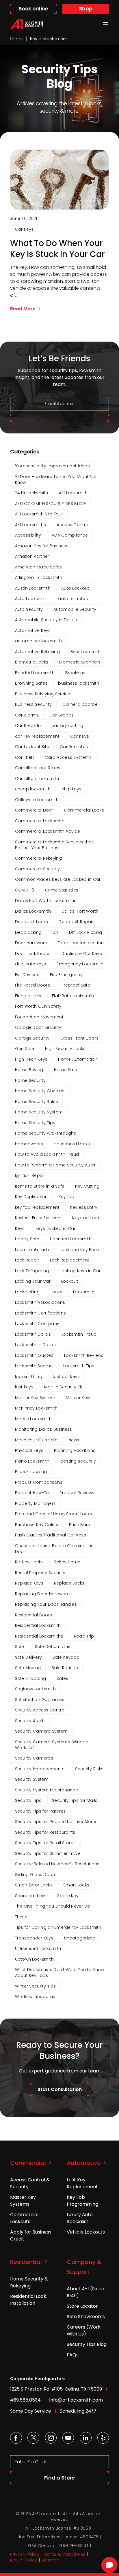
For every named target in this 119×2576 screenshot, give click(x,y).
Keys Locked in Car (56, 1228)
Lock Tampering (32, 1271)
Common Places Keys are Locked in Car (58, 879)
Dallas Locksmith (33, 911)
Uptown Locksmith (34, 1959)
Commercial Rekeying (38, 858)
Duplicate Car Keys (82, 954)
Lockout (70, 1281)
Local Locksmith (32, 1250)
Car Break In (28, 725)
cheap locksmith (33, 789)
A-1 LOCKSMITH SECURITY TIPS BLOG (51, 504)
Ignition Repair (30, 1175)
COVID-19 (25, 890)
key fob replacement (37, 1207)
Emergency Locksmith (80, 964)
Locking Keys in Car (80, 1271)
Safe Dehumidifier (54, 1647)
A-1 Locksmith (73, 493)
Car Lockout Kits (32, 747)
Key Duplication (31, 1197)
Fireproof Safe (75, 985)
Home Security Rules (37, 1102)
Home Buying (29, 1070)
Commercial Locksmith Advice (48, 831)
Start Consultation (60, 2089)
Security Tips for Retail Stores (45, 1843)
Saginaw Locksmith (36, 1689)
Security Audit (29, 1721)
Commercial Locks (84, 810)
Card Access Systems (68, 757)
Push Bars (80, 1525)
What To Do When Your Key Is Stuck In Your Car (57, 249)
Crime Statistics (62, 890)
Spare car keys (31, 1896)
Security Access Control (40, 1710)
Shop (86, 9)
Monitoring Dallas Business (44, 1429)
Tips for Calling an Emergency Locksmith (58, 1927)
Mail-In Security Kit (63, 1387)
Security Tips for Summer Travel (48, 1853)
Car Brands (62, 715)
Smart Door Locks (34, 1885)
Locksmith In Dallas (35, 1345)
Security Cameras (34, 1758)
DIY (56, 932)
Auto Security (29, 609)
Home (16, 39)
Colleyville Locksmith (37, 800)
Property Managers (36, 1503)
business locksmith (79, 683)
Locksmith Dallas (33, 1334)
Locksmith (84, 1292)
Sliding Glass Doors (36, 1875)
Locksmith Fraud (79, 1334)
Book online (33, 9)
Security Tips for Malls (75, 1800)
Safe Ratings (65, 1668)
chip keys (72, 789)
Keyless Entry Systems (38, 1218)
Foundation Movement (39, 1017)
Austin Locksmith (33, 588)
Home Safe (66, 1070)
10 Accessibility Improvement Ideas (53, 466)
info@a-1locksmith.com (76, 2400)
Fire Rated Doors (32, 985)
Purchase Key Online (37, 1525)
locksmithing (29, 1377)
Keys (20, 1228)
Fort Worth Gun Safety (38, 1006)
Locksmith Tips (79, 1366)
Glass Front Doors (80, 1038)
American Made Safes (38, 567)
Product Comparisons (39, 1482)
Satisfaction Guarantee (40, 1700)
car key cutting (67, 725)
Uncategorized (80, 1938)
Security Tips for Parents (40, 1811)
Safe (20, 1647)
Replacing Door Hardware (42, 1594)
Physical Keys (29, 1450)
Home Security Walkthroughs (46, 1133)
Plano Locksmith (32, 1461)
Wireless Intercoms (35, 1997)
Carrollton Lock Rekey (38, 768)
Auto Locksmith (31, 599)
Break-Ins (75, 673)
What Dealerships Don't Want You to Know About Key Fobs (60, 1972)
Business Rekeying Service (43, 694)
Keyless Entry (84, 1207)
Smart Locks (76, 1885)
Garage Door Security (38, 1027)
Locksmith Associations (40, 1302)
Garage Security (32, 1038)
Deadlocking (28, 932)
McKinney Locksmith (36, 1408)
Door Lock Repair (33, 954)
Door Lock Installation (81, 943)
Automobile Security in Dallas (46, 620)
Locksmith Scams (34, 1366)
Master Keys (79, 1398)
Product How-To (32, 1493)
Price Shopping (31, 1472)
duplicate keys (31, 964)
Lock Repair (27, 1260)
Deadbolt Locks (32, 922)
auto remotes (73, 599)
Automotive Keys (33, 630)
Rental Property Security (40, 1573)
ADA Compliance (70, 535)
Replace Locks (69, 1583)
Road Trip (84, 1636)
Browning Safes (31, 683)
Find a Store (59, 2478)
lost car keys (66, 1377)
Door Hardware (31, 943)
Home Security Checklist (41, 1091)
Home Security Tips (35, 1123)
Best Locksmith (87, 652)
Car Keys (24, 229)
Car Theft (25, 757)
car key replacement (37, 736)
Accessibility (28, 535)
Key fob (67, 1197)
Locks (56, 1292)
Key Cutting (87, 1186)
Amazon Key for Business (42, 546)
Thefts (21, 1917)
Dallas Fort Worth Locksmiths (46, 900)
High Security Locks (65, 1049)
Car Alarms (27, 715)
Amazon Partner (32, 556)
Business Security (34, 704)
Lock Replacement (70, 1260)
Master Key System (35, 1398)
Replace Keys (29, 1583)
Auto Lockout (75, 588)
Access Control (73, 525)
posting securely (78, 1461)
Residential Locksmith (38, 1625)
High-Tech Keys (31, 1059)
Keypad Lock (86, 1218)
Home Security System (39, 1112)
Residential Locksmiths (39, 1636)
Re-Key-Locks (29, 1562)
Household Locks (72, 1144)
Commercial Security (37, 869)
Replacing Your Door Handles (46, 1604)
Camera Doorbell (81, 704)
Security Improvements (40, 1769)
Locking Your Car (33, 1281)
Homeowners (29, 1144)
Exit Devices (27, 975)
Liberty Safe (27, 1239)
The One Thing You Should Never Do (53, 1906)
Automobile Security (75, 609)
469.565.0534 (25, 2400)
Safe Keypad (66, 1657)
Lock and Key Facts (80, 1250)
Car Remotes (74, 747)
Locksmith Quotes (34, 1355)
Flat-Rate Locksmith (73, 996)
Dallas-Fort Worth (80, 911)
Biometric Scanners (80, 662)
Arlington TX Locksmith (39, 577)
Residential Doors (34, 1615)
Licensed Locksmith (71, 1239)
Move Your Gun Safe (36, 1440)
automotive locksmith (39, 641)
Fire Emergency (66, 975)
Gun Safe (25, 1049)
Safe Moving (28, 1668)
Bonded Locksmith (35, 673)
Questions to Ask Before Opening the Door (54, 1549)
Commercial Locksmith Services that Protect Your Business (54, 845)
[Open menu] (105, 24)
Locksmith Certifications (41, 1313)
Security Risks (89, 1769)
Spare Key (68, 1896)
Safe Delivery (29, 1657)
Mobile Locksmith (33, 1419)
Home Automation (78, 1059)
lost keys (24, 1387)
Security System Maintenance (47, 1790)
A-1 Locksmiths (31, 525)
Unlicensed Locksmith (38, 1948)
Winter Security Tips (36, 1986)
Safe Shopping (31, 1678)
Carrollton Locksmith (37, 779)
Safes (62, 1678)
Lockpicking (27, 1292)
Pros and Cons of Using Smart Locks (54, 1514)
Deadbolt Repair (76, 922)
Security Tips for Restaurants (45, 1832)
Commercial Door (34, 810)
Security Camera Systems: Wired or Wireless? (53, 1745)
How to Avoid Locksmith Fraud (47, 1154)
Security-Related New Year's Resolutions (57, 1864)
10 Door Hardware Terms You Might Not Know (56, 480)
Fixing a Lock (28, 996)
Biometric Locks (32, 662)
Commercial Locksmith (40, 821)
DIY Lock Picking (85, 932)
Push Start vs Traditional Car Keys (51, 1535)
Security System (32, 1779)
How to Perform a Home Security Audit (55, 1165)
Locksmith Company (37, 1323)
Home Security (30, 1080)
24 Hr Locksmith (32, 493)
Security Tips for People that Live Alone (56, 1822)
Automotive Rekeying (37, 652)
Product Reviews (77, 1493)
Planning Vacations (75, 1450)
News (74, 1440)
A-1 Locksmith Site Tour (39, 514)
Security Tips (28, 1800)
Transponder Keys (34, 1938)
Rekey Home (67, 1562)
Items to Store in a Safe (40, 1186)
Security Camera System (41, 1731)
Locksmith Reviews (84, 1355)
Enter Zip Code (31, 2462)
